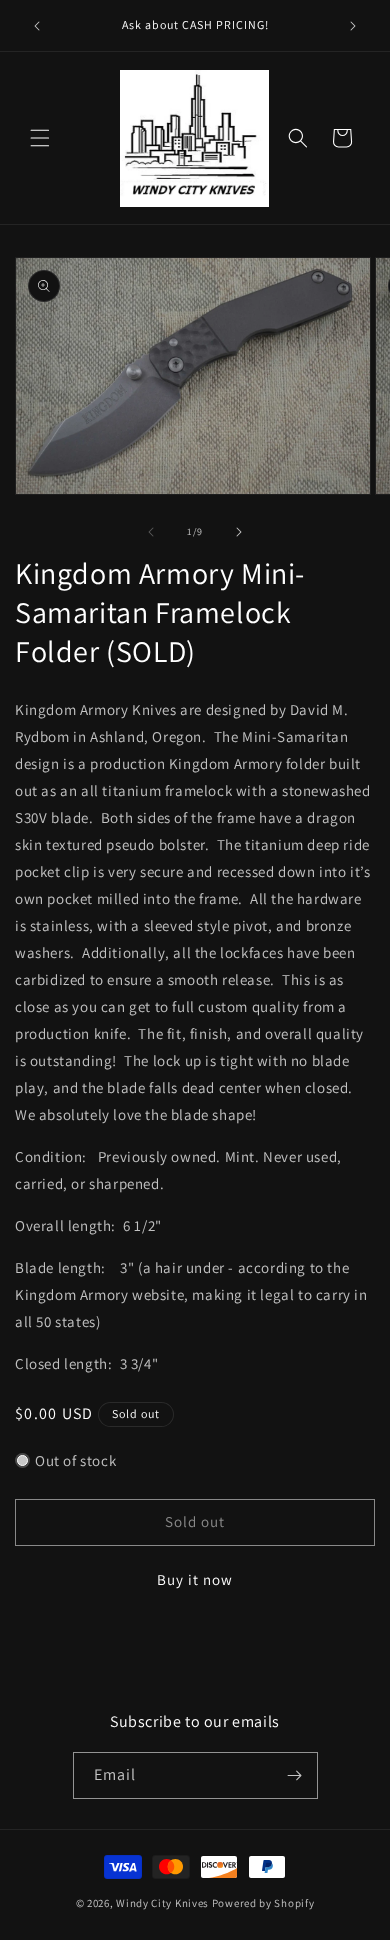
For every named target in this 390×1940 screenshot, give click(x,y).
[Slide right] (239, 532)
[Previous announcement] (37, 26)
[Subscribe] (295, 1775)
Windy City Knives (162, 1903)
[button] (40, 138)
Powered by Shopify (263, 1903)
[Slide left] (151, 532)
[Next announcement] (353, 26)
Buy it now (195, 1579)
